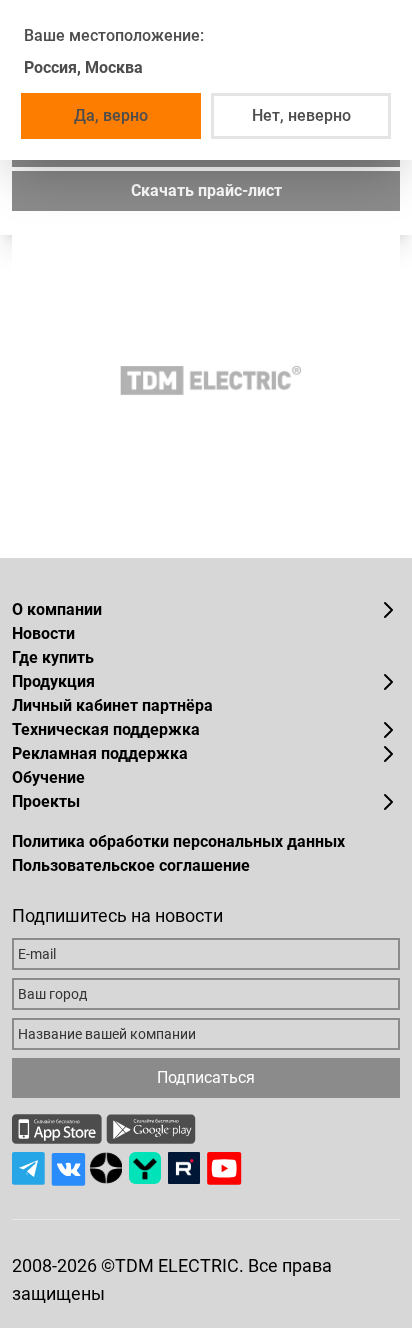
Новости (43, 633)
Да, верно (111, 115)
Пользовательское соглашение (131, 865)
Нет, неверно (301, 115)
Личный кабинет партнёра (112, 705)
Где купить (53, 657)
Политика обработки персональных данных (178, 841)
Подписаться (206, 1077)
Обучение (48, 777)
